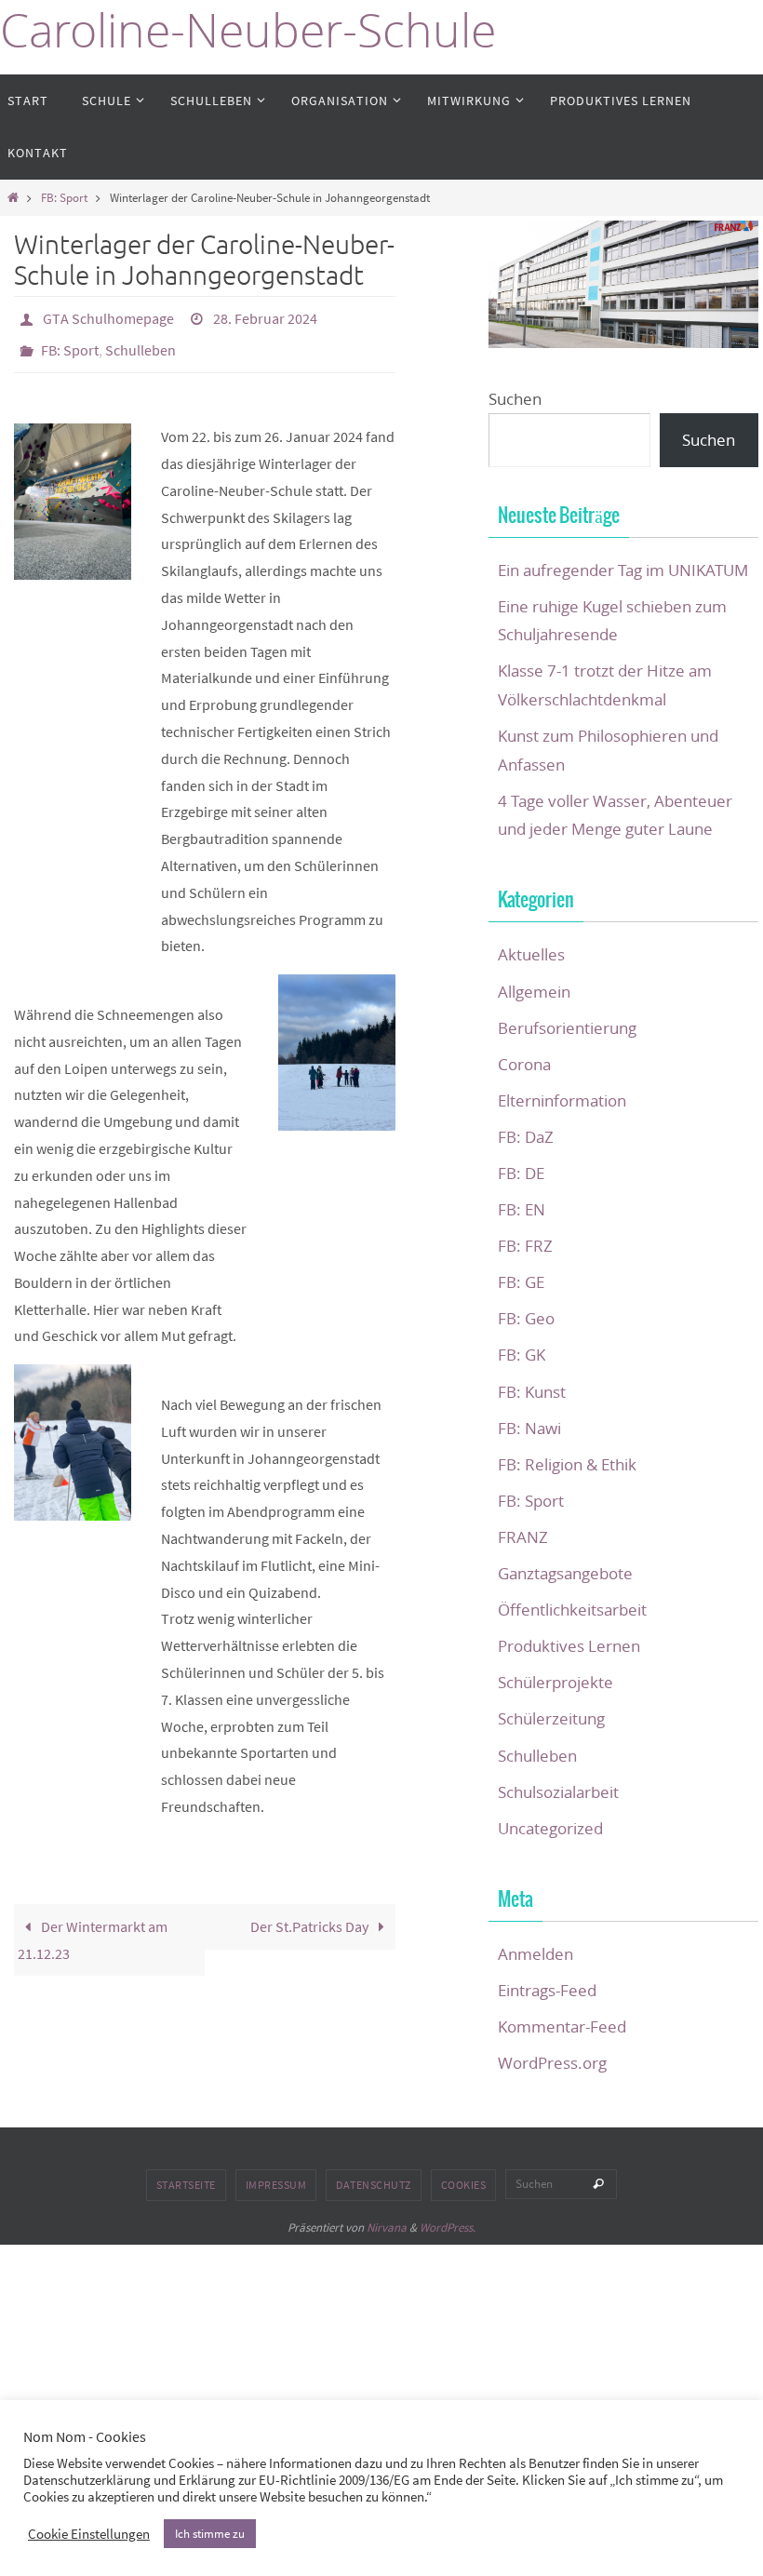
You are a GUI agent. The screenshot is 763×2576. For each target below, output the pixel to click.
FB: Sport (64, 197)
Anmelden (535, 1954)
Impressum (276, 2185)
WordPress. (448, 2227)
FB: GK (522, 1355)
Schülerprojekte (556, 1682)
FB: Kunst (532, 1392)
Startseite (186, 2185)
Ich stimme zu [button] (210, 2534)
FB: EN (522, 1209)
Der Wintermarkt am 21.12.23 (93, 1930)
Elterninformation (562, 1100)
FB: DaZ (526, 1137)
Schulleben (141, 342)
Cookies (464, 2185)
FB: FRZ (525, 1246)
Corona (524, 1064)
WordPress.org (552, 2063)
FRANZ (523, 1537)
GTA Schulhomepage (108, 316)
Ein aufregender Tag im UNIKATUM (623, 570)
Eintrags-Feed (547, 1990)
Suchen (515, 399)
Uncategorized (550, 1828)
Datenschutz (374, 2185)
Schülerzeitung (551, 1718)
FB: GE (521, 1282)
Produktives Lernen (569, 1646)
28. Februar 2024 (265, 316)
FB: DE (521, 1173)
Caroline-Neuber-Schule (248, 30)
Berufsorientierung (567, 1028)
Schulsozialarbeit (558, 1792)
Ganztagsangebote (565, 1573)
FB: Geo (526, 1318)
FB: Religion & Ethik (567, 1464)
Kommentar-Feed (562, 2026)
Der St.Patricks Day (311, 1916)
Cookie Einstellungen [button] (89, 2534)
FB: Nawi (529, 1428)
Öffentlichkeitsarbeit (572, 1610)
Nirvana (387, 2227)
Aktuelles (531, 954)
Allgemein (534, 992)
